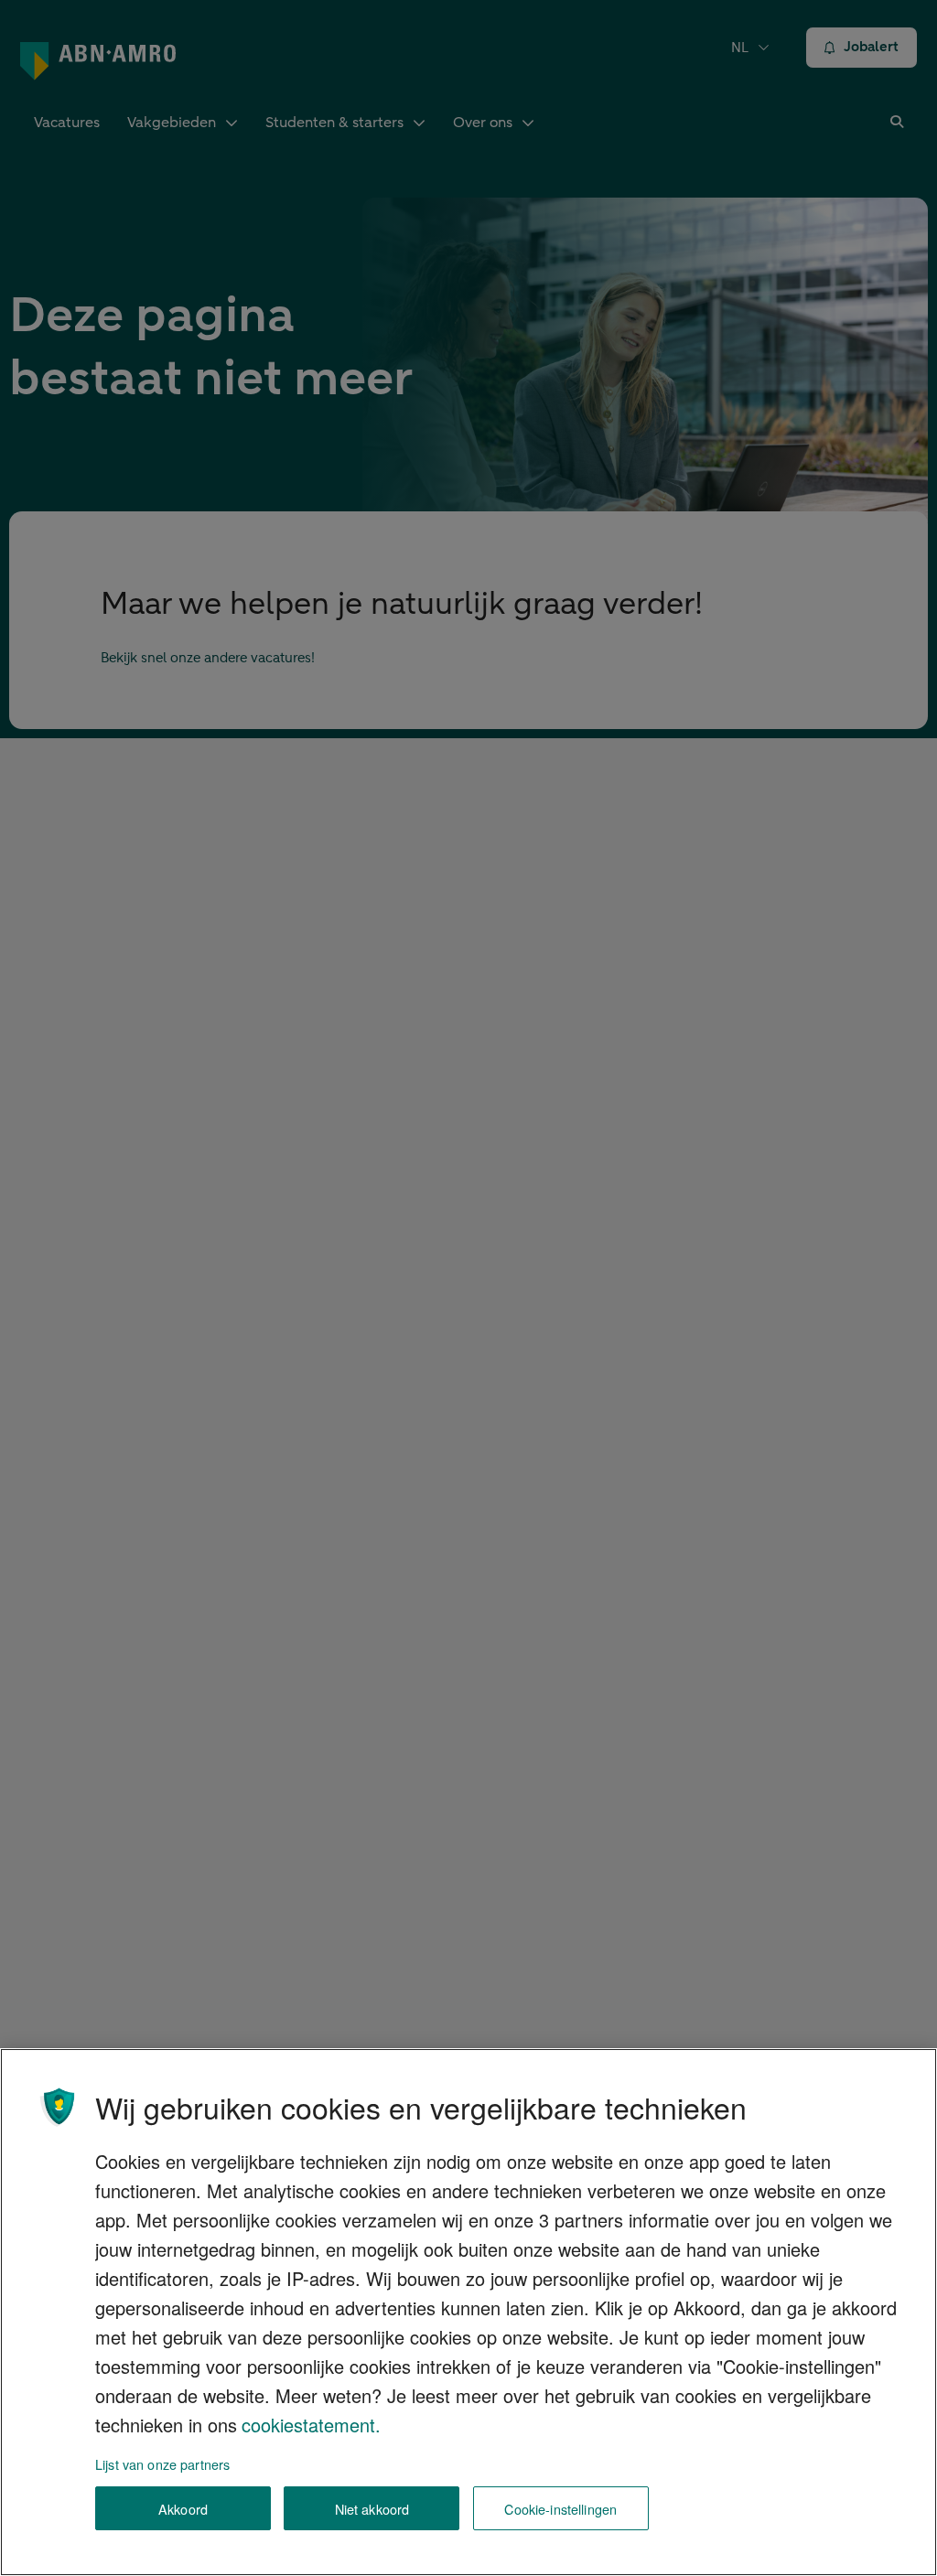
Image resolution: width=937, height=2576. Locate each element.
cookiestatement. (311, 2425)
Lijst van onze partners (162, 2464)
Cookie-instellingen (560, 2509)
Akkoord (183, 2509)
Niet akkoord (372, 2509)
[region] (468, 2312)
